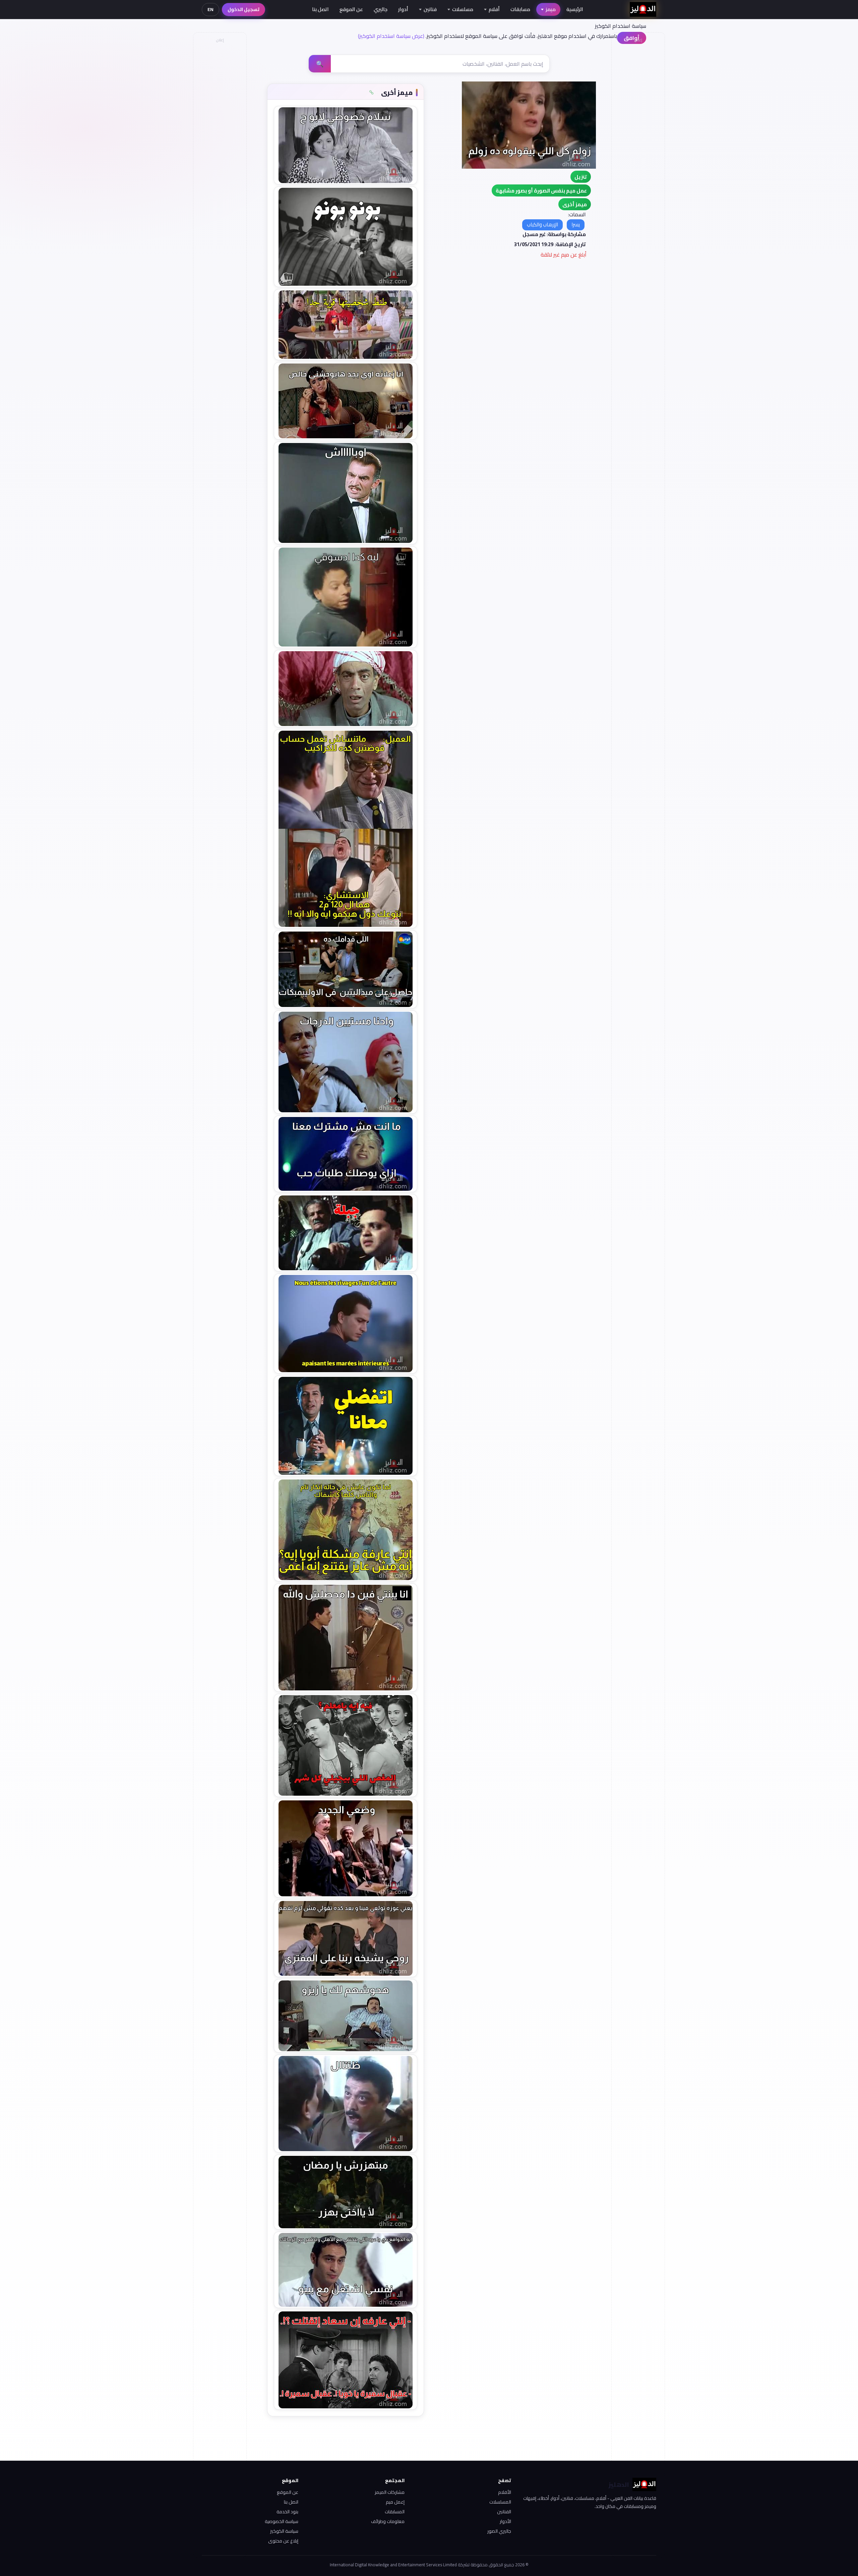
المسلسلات (500, 2502)
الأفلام (505, 2492)
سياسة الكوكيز (284, 2531)
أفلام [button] (494, 9)
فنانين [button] (430, 9)
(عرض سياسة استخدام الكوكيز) (391, 36)
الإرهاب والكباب (542, 225)
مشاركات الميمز (390, 2492)
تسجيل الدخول (243, 9)
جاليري (381, 9)
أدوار (403, 9)
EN (210, 9)
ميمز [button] (551, 9)
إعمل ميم (395, 2502)
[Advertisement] (220, 146)
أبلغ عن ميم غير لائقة (564, 255)
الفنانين (504, 2512)
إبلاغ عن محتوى (283, 2541)
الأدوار (505, 2521)
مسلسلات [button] (463, 9)
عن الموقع (351, 9)
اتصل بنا (320, 9)
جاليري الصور (499, 2531)
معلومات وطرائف (388, 2521)
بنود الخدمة (287, 2512)
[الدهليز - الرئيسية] (643, 9)
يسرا (576, 225)
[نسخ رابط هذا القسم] (371, 93)
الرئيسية (575, 9)
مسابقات (520, 9)
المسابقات (395, 2512)
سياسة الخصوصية (282, 2521)
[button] (575, 204)
